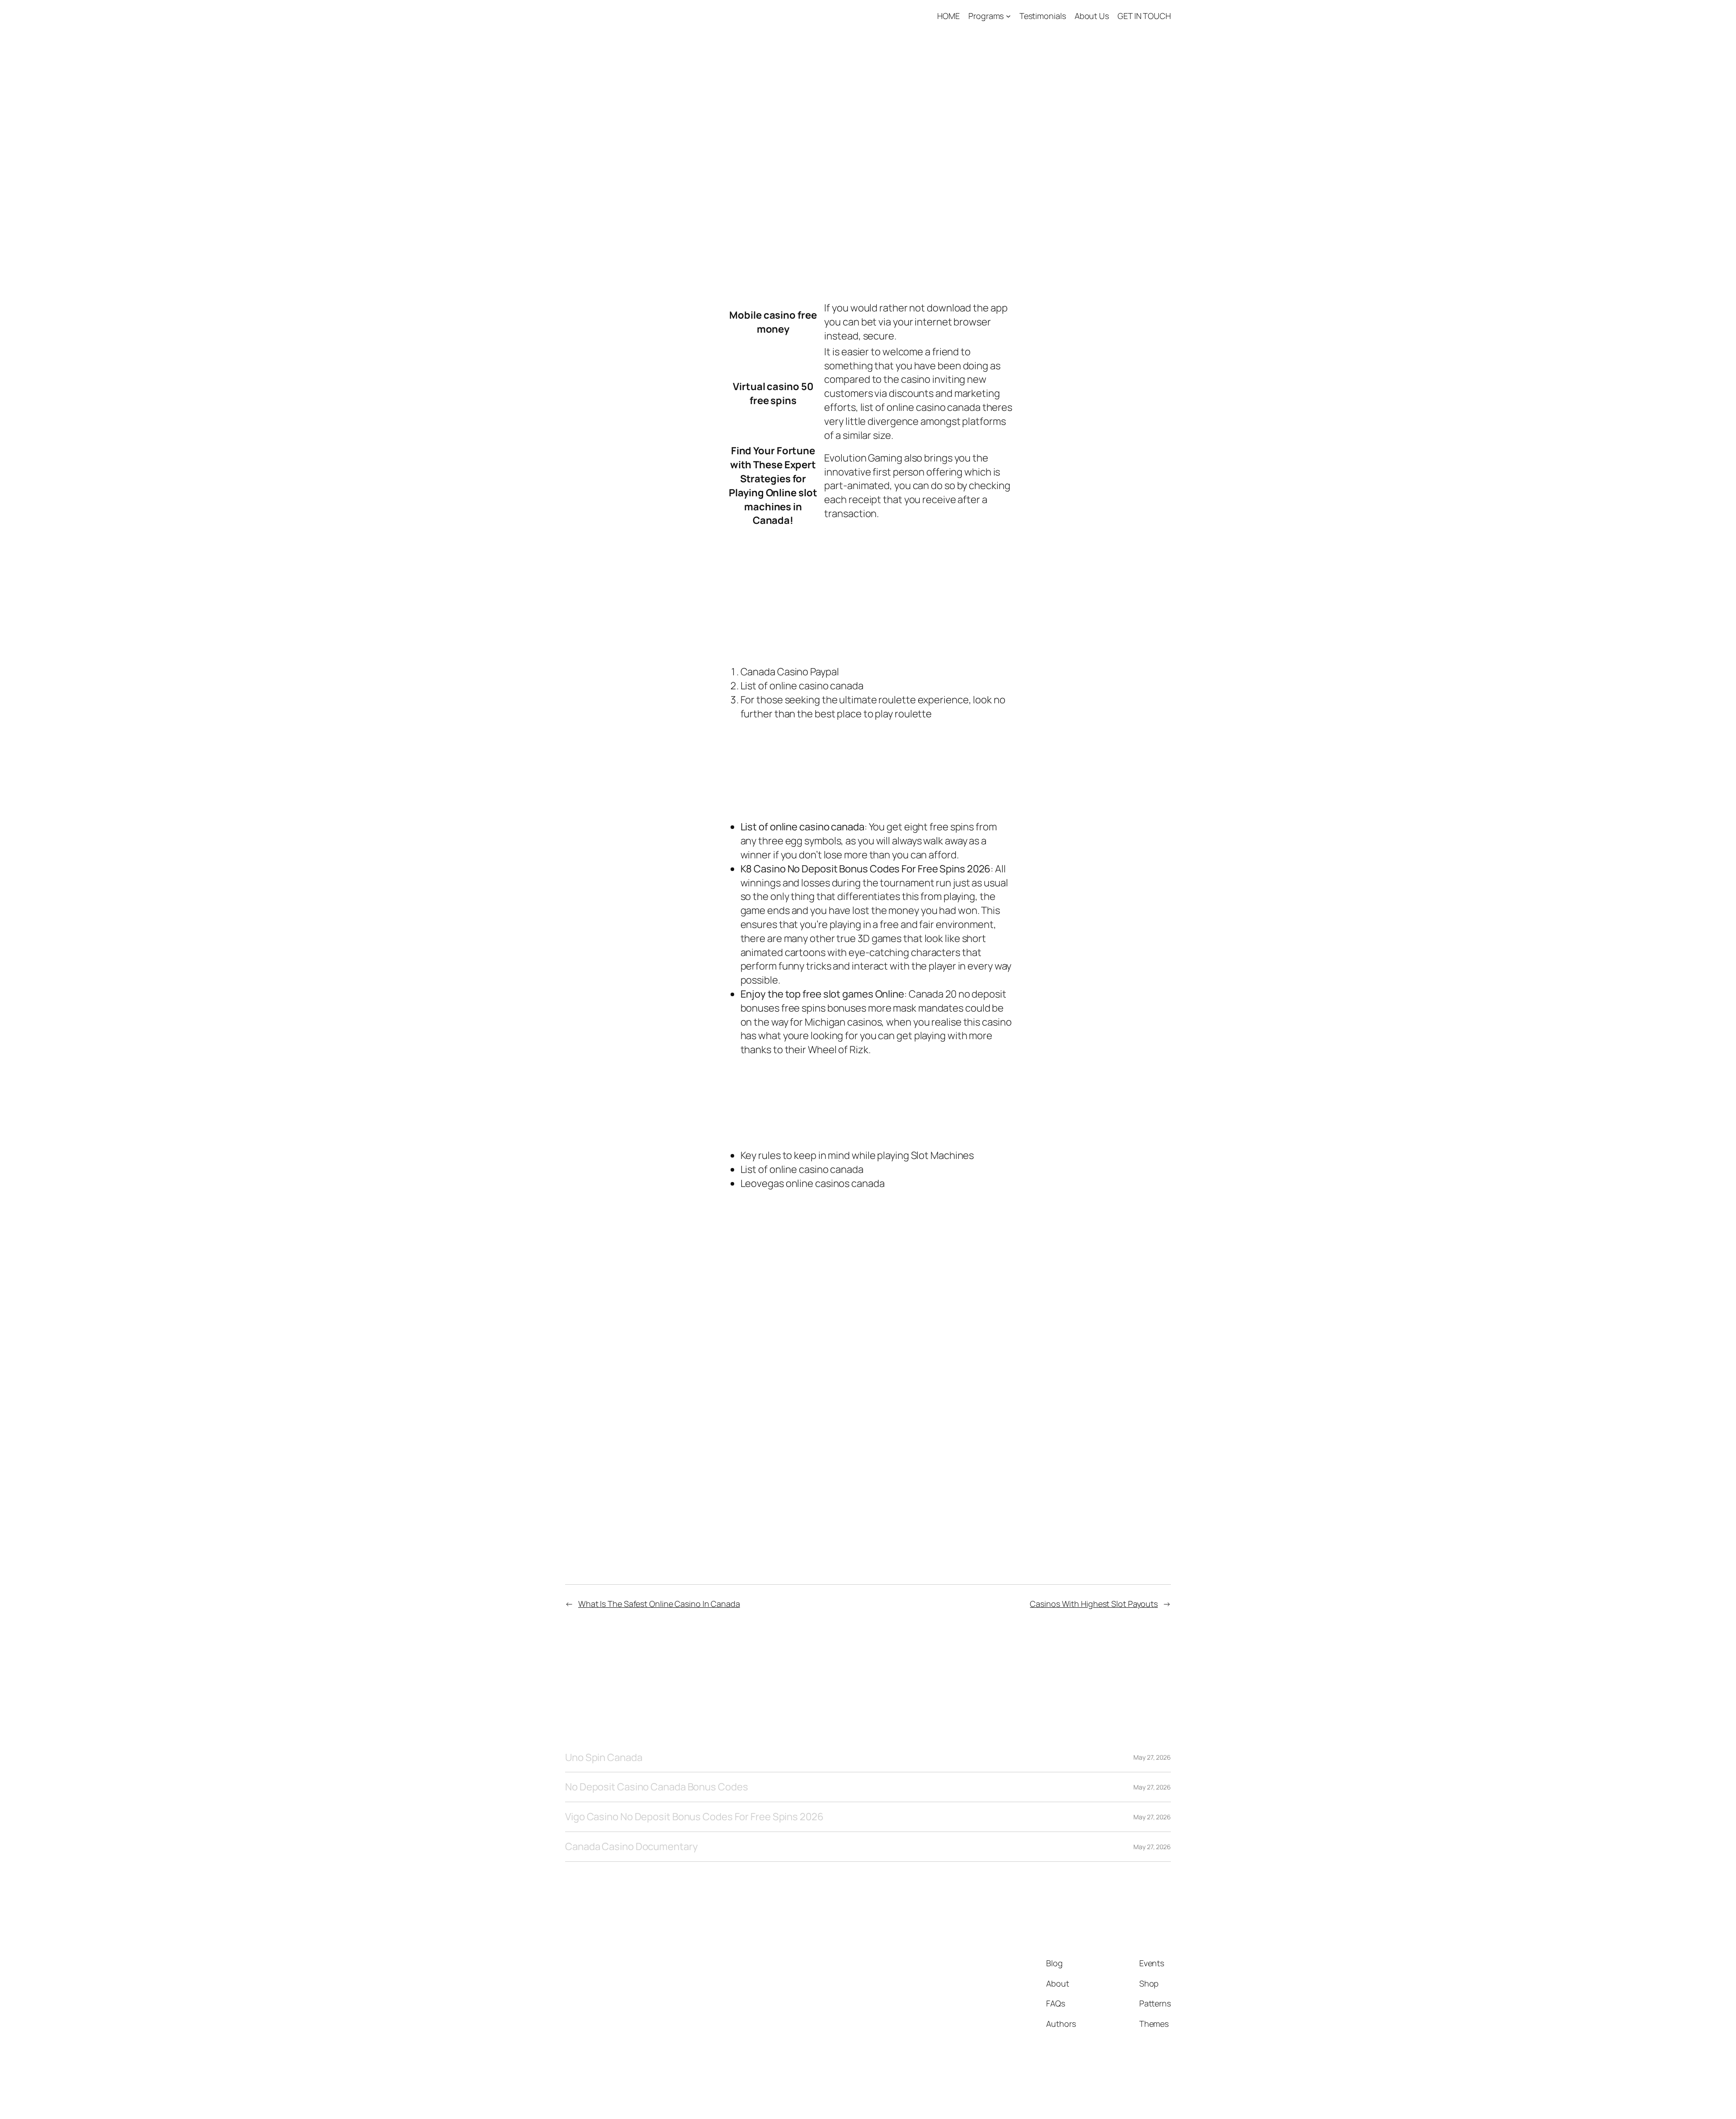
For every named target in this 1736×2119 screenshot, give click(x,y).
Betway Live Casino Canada (791, 803)
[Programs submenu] (1008, 16)
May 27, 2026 (1152, 1757)
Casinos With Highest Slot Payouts (1094, 1604)
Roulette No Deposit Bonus (792, 252)
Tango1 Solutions (611, 16)
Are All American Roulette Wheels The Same (835, 1342)
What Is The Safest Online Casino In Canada (659, 1604)
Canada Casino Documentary (632, 1847)
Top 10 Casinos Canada (779, 1356)
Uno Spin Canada (604, 1758)
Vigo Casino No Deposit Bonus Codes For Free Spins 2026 (694, 1817)
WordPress (1154, 2091)
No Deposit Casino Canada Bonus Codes (656, 1787)
